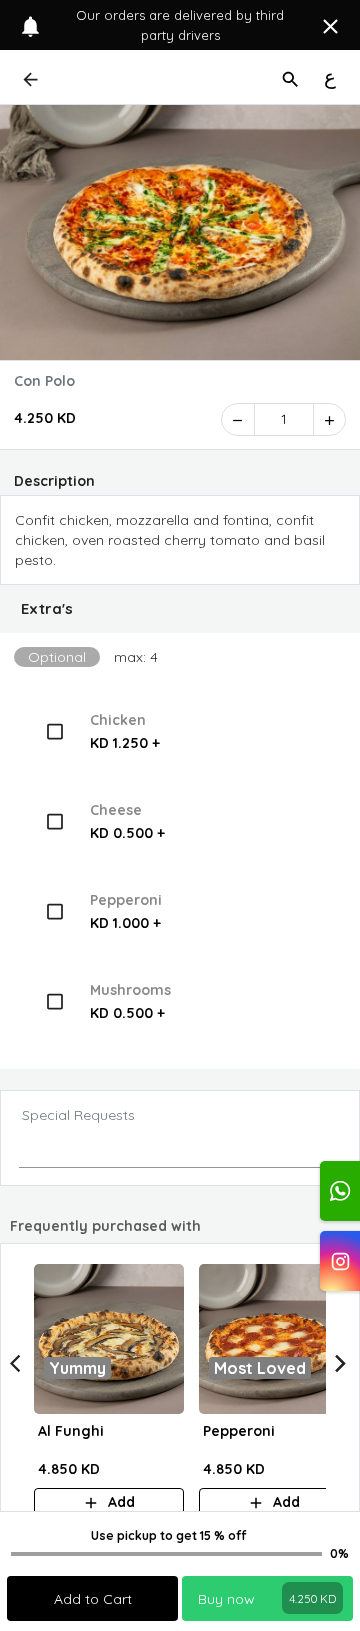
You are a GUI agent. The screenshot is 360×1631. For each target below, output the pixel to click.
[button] (180, 609)
